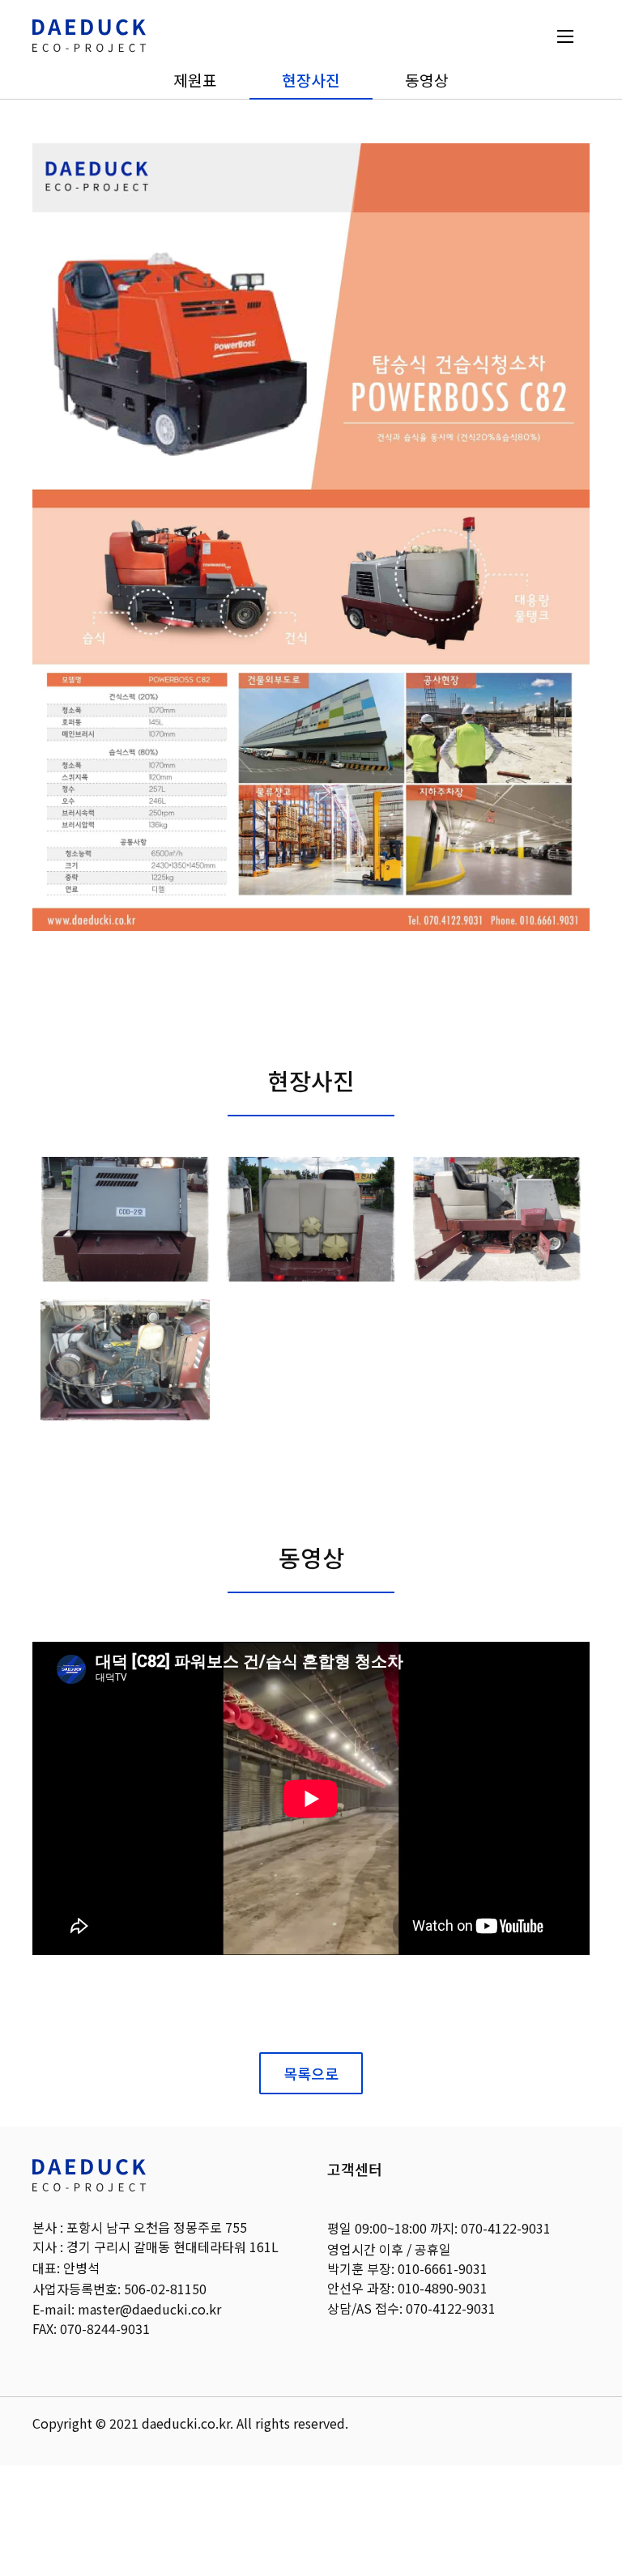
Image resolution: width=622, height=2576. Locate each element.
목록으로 (311, 2073)
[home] (89, 36)
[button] (565, 35)
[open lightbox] (125, 1219)
